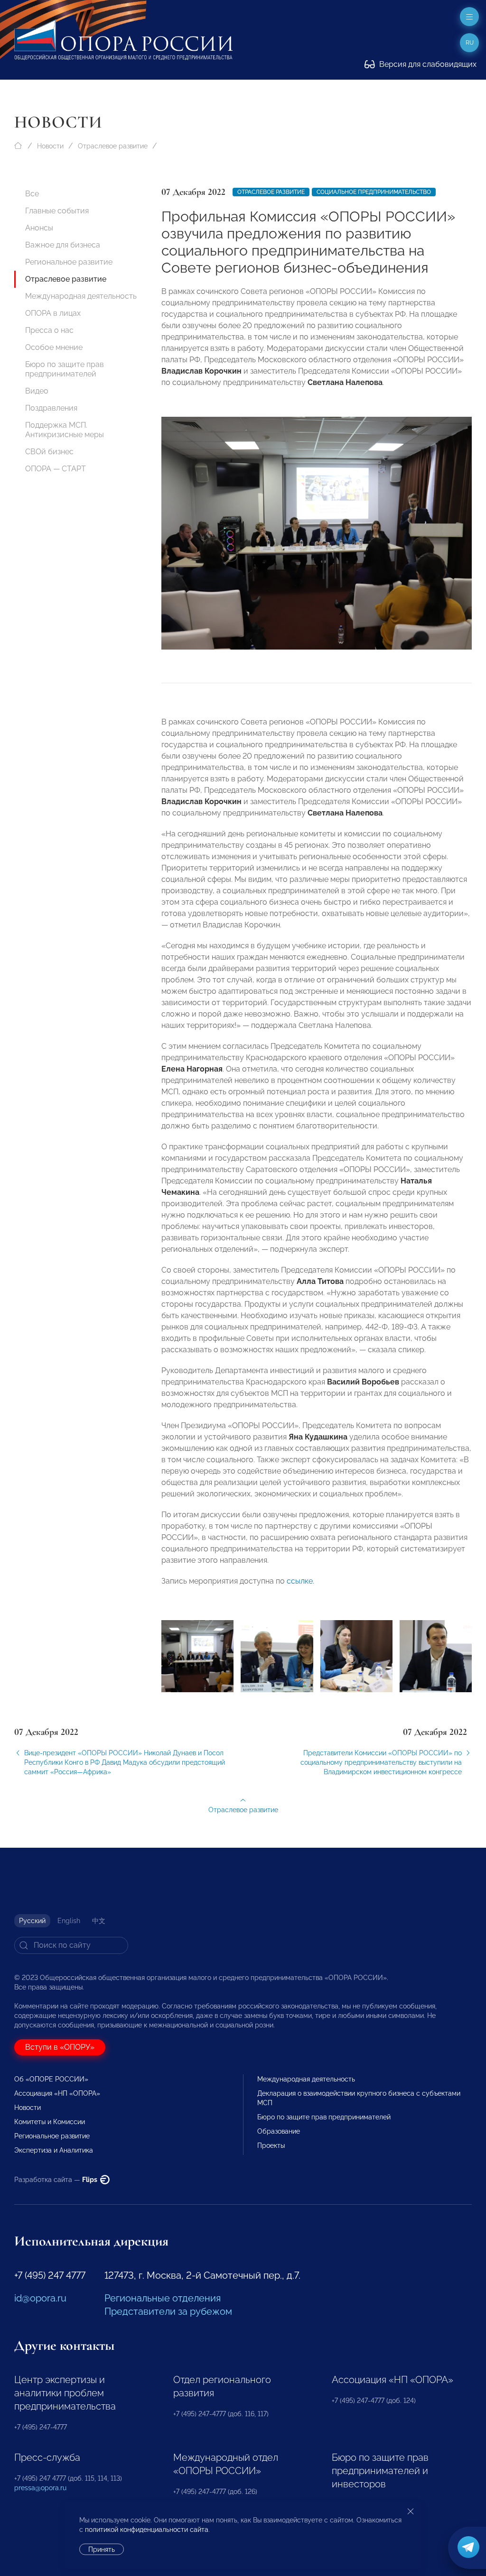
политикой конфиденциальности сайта (147, 2530)
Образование (279, 2131)
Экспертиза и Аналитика (54, 2150)
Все (32, 194)
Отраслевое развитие (113, 146)
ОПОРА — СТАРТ (56, 469)
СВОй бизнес (49, 452)
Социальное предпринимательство (374, 192)
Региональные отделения (163, 2298)
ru (470, 43)
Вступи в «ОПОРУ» (60, 2047)
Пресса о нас (49, 330)
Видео (37, 391)
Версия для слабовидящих (427, 64)
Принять (102, 2549)
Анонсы (39, 228)
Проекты (271, 2145)
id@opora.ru (40, 2298)
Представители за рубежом (168, 2311)
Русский (32, 1921)
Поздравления (51, 408)
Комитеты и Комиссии (50, 2122)
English (69, 1921)
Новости (50, 146)
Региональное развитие (69, 262)
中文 (99, 1921)
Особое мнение (54, 347)
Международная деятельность (81, 296)
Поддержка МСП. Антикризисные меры (65, 430)
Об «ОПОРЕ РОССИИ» (51, 2079)
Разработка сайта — (56, 2180)
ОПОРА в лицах (53, 313)
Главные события (57, 211)
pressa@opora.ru (40, 2488)
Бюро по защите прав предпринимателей (65, 369)
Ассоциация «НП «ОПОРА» (57, 2093)
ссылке (300, 1581)
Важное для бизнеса (63, 245)
